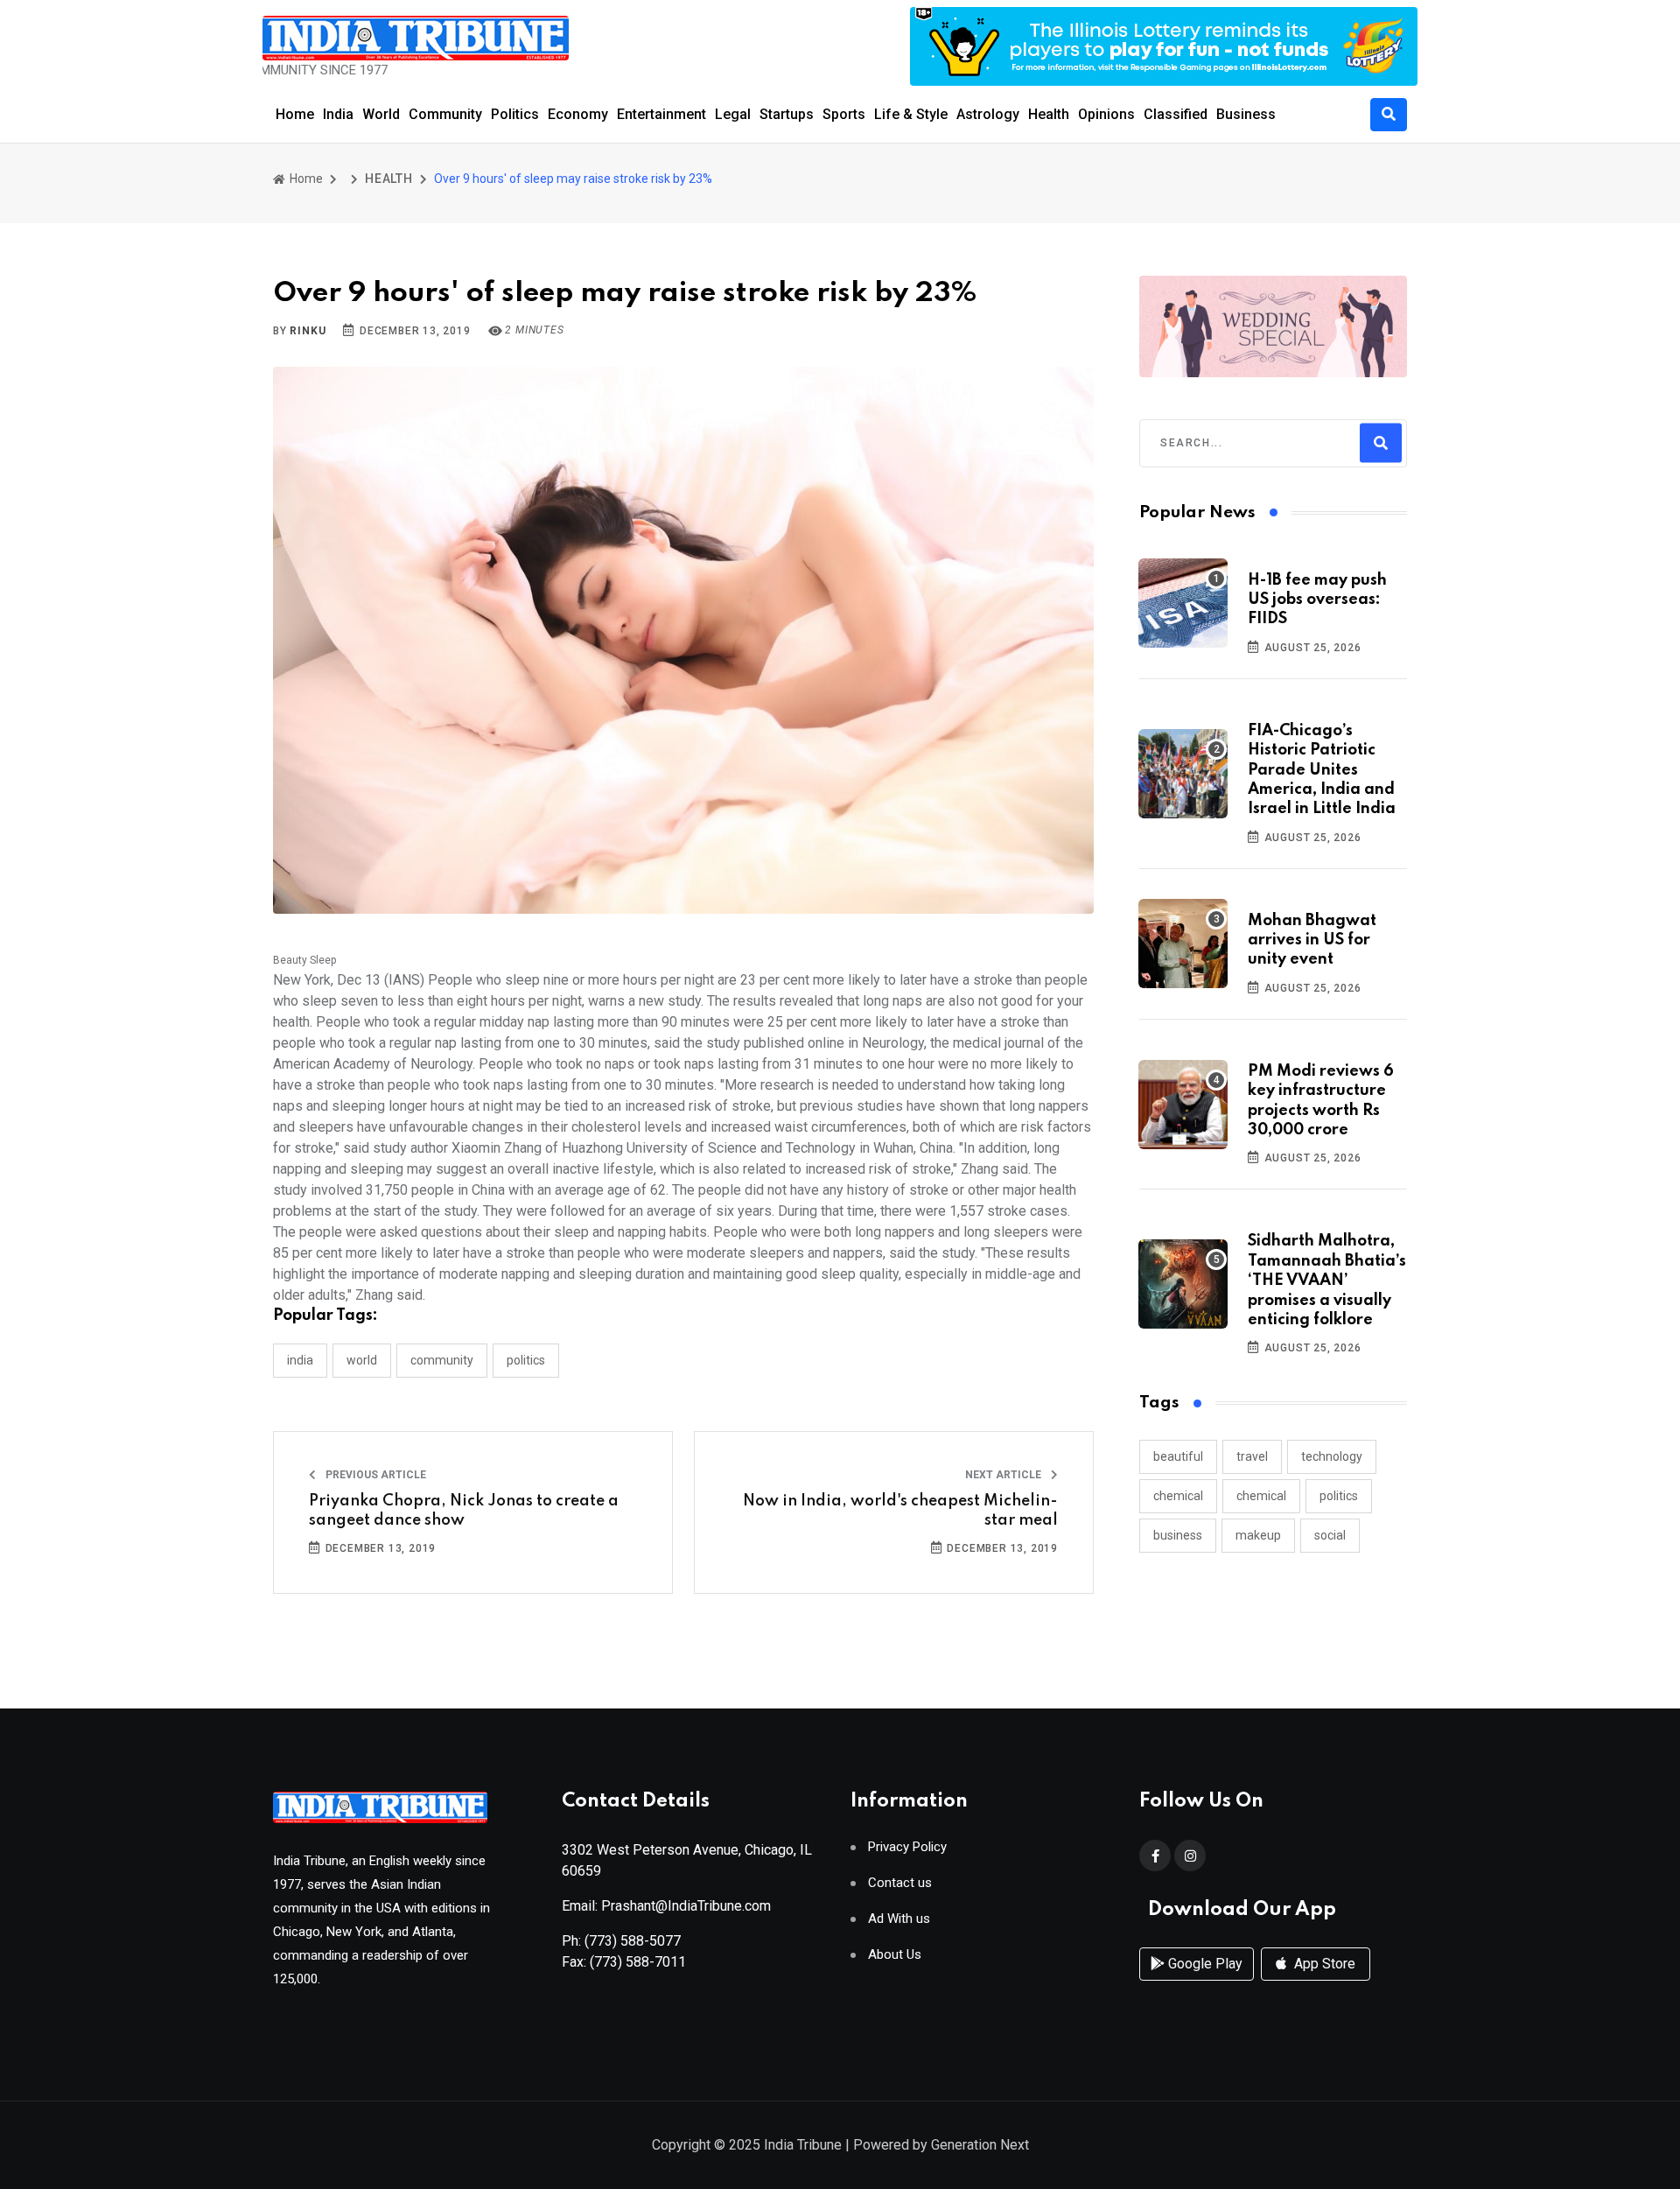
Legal (733, 114)
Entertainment (661, 114)
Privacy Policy (907, 1847)
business (1178, 1535)
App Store (1323, 1964)
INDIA (300, 1360)
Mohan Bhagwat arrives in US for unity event (1312, 940)
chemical (1178, 1496)
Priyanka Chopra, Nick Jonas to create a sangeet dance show (464, 1511)
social (1330, 1535)
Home (295, 114)
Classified (1176, 114)
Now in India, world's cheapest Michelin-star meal (900, 1511)
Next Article (1004, 1475)
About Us (895, 1955)
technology (1332, 1456)
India (338, 114)
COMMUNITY (442, 1360)
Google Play (1204, 1964)
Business (1246, 114)
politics (1339, 1496)
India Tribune (803, 2145)
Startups (787, 114)
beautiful (1178, 1456)
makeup (1258, 1535)
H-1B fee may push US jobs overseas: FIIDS (1317, 600)
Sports (844, 114)
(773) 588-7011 (638, 1962)
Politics (515, 114)
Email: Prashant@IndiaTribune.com (666, 1906)
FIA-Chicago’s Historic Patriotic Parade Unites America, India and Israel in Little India (1322, 770)
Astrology (988, 114)
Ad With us (899, 1919)
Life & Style (911, 114)
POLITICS (526, 1360)
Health (1049, 114)
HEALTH (389, 179)
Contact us (900, 1883)
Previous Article (374, 1475)
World (381, 114)
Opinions (1106, 114)
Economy (578, 114)
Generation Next (980, 2145)
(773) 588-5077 (633, 1941)
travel (1252, 1456)
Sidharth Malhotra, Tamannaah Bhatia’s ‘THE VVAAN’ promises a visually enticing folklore (1327, 1280)
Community (445, 114)
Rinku (308, 331)
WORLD (362, 1360)
